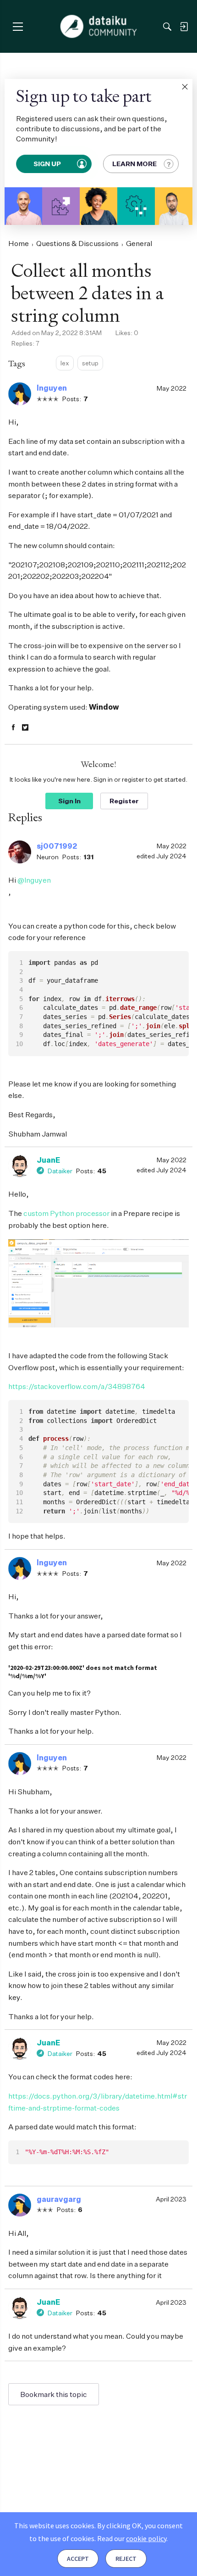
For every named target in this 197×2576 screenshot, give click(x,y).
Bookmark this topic (54, 2394)
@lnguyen (34, 880)
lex (65, 363)
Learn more (134, 164)
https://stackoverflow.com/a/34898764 (77, 1386)
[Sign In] (184, 27)
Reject (126, 2559)
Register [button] (124, 801)
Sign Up (48, 164)
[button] (185, 87)
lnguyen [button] (52, 388)
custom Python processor (66, 1213)
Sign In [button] (69, 801)
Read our (132, 2538)
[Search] (167, 27)
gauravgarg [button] (59, 2199)
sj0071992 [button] (57, 846)
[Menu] (18, 26)
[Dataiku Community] (99, 27)
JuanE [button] (48, 1160)
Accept (78, 2559)
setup (90, 363)
